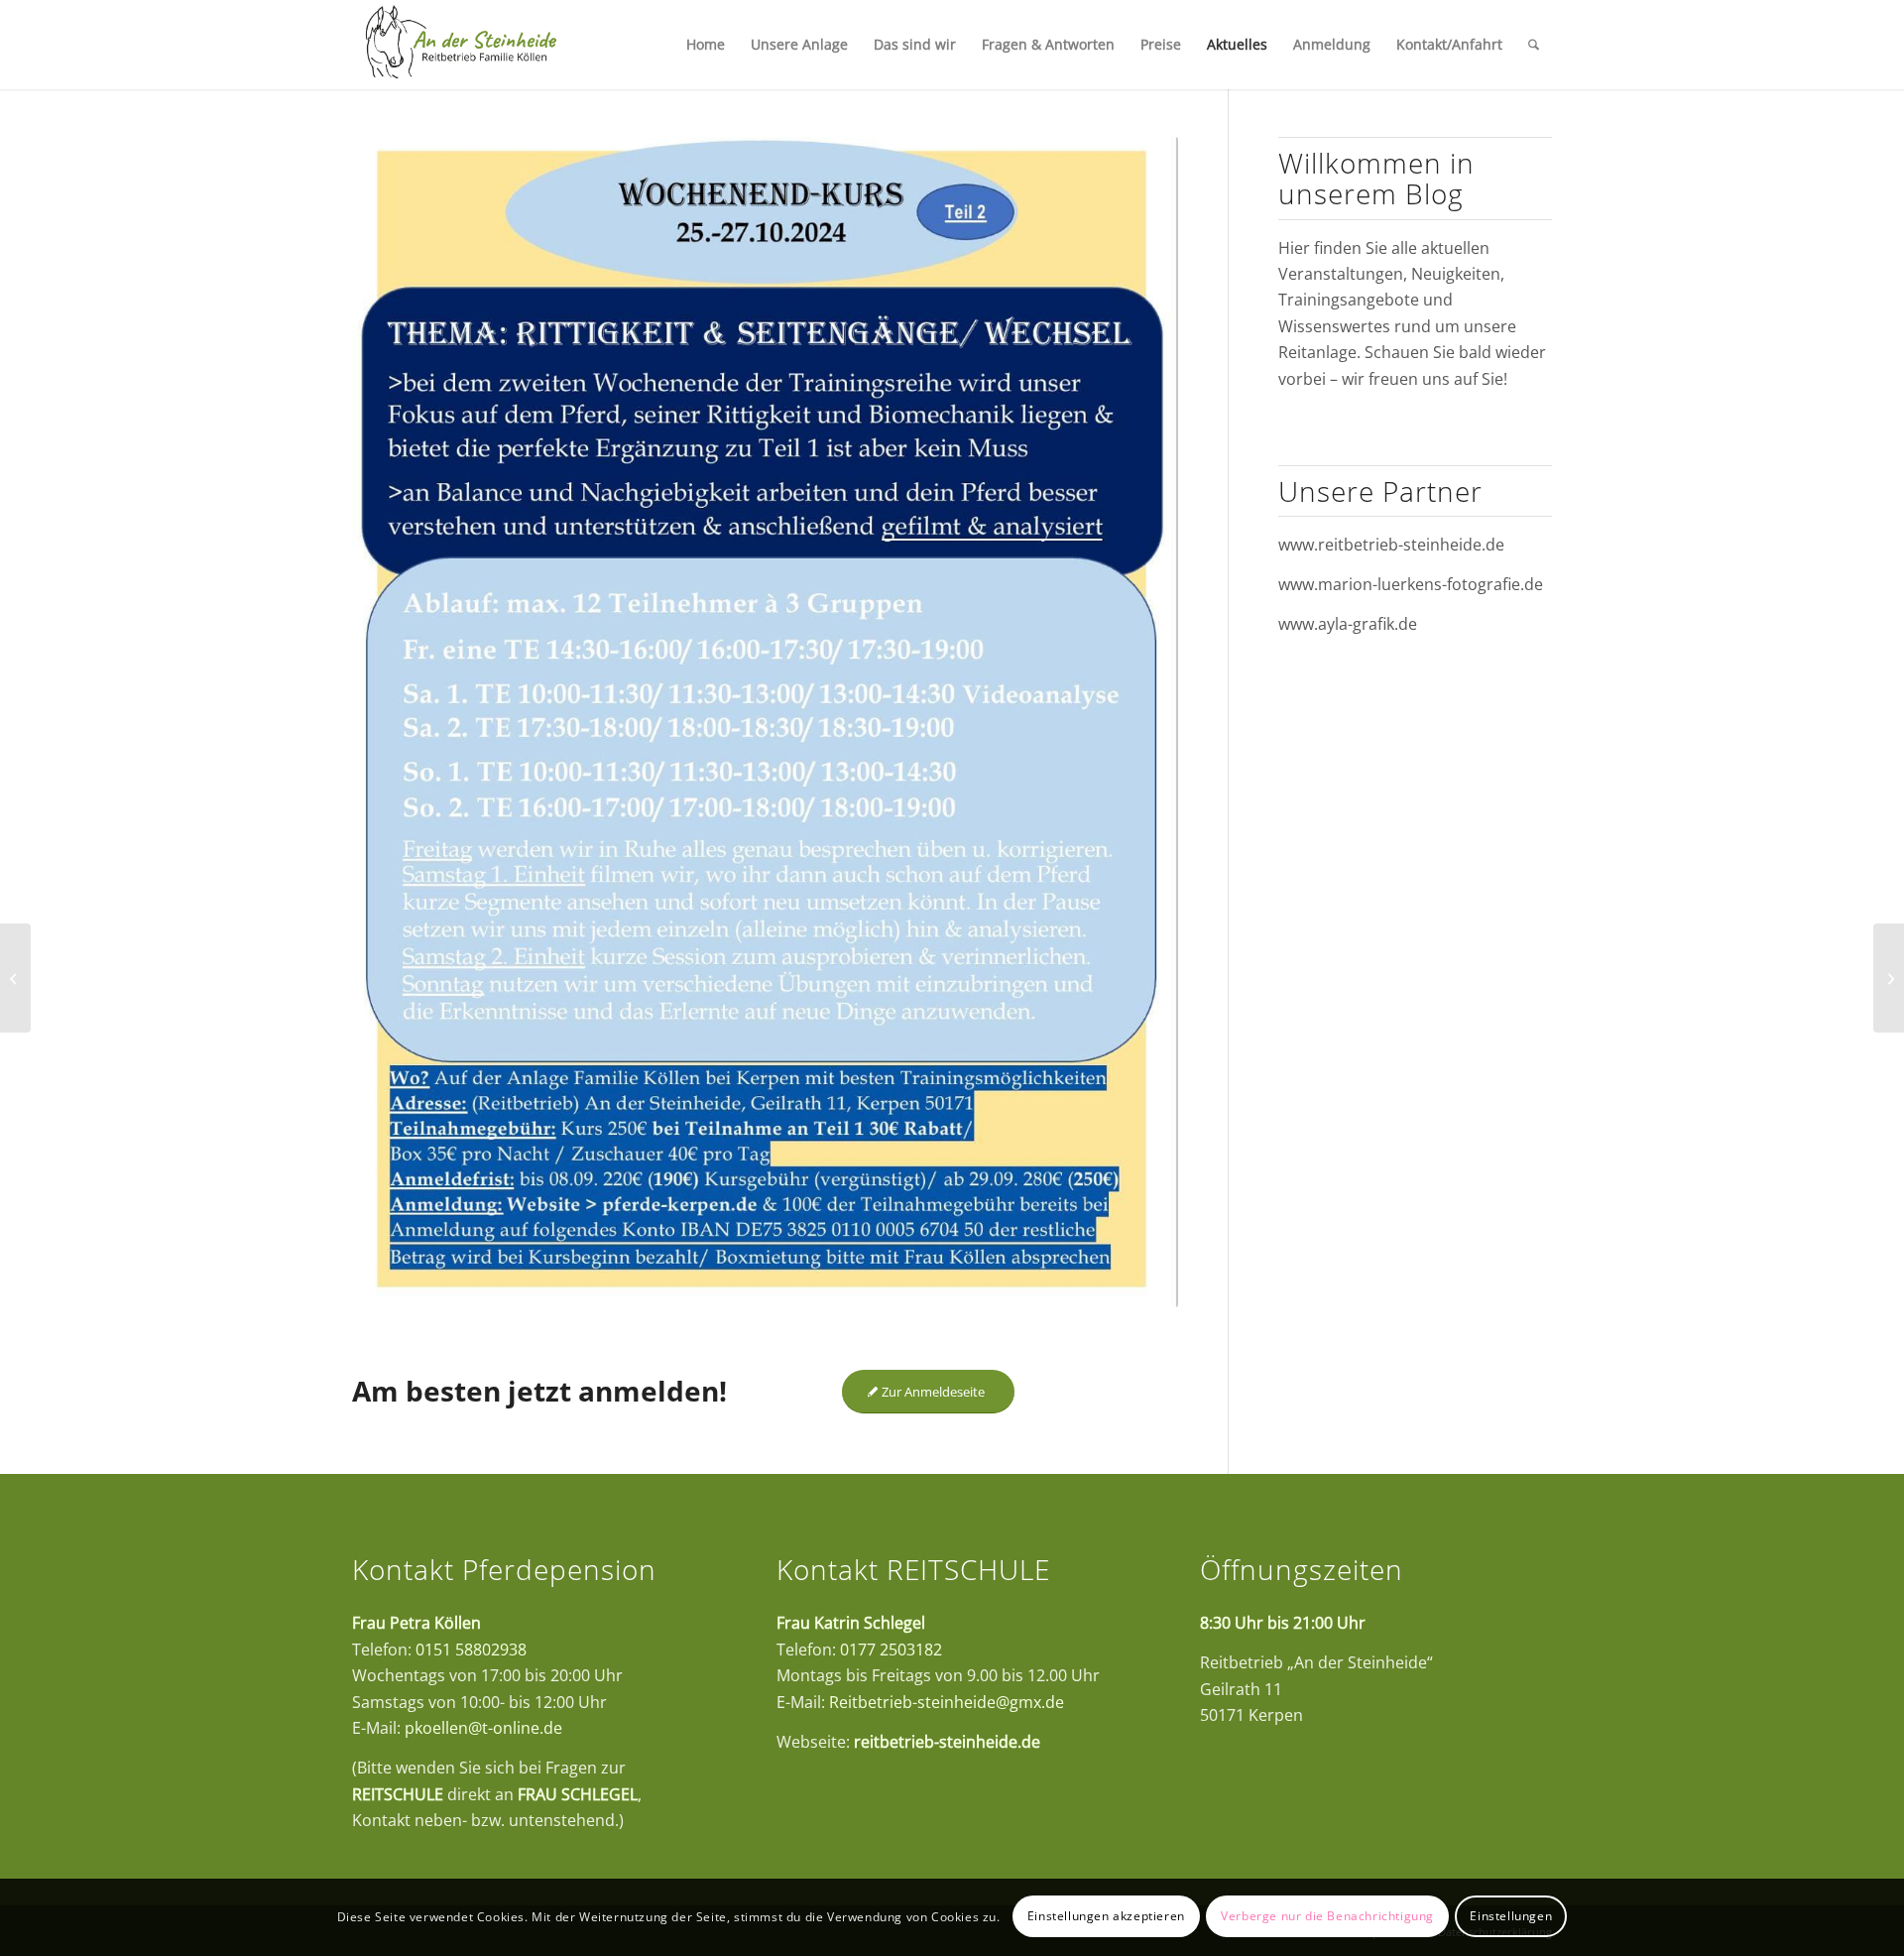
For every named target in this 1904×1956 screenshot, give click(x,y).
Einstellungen (1511, 1917)
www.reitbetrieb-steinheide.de (1391, 545)
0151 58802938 (471, 1650)
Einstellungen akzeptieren (1106, 1917)
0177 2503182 (891, 1650)
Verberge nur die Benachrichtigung (1327, 1917)
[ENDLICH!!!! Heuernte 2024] (15, 978)
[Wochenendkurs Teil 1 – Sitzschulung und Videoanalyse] (1889, 978)
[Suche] (1534, 45)
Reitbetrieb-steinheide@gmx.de (947, 1702)
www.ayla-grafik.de (1348, 624)
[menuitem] (706, 45)
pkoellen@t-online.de (483, 1728)
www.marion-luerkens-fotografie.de (1411, 584)
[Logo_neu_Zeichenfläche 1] (461, 45)
